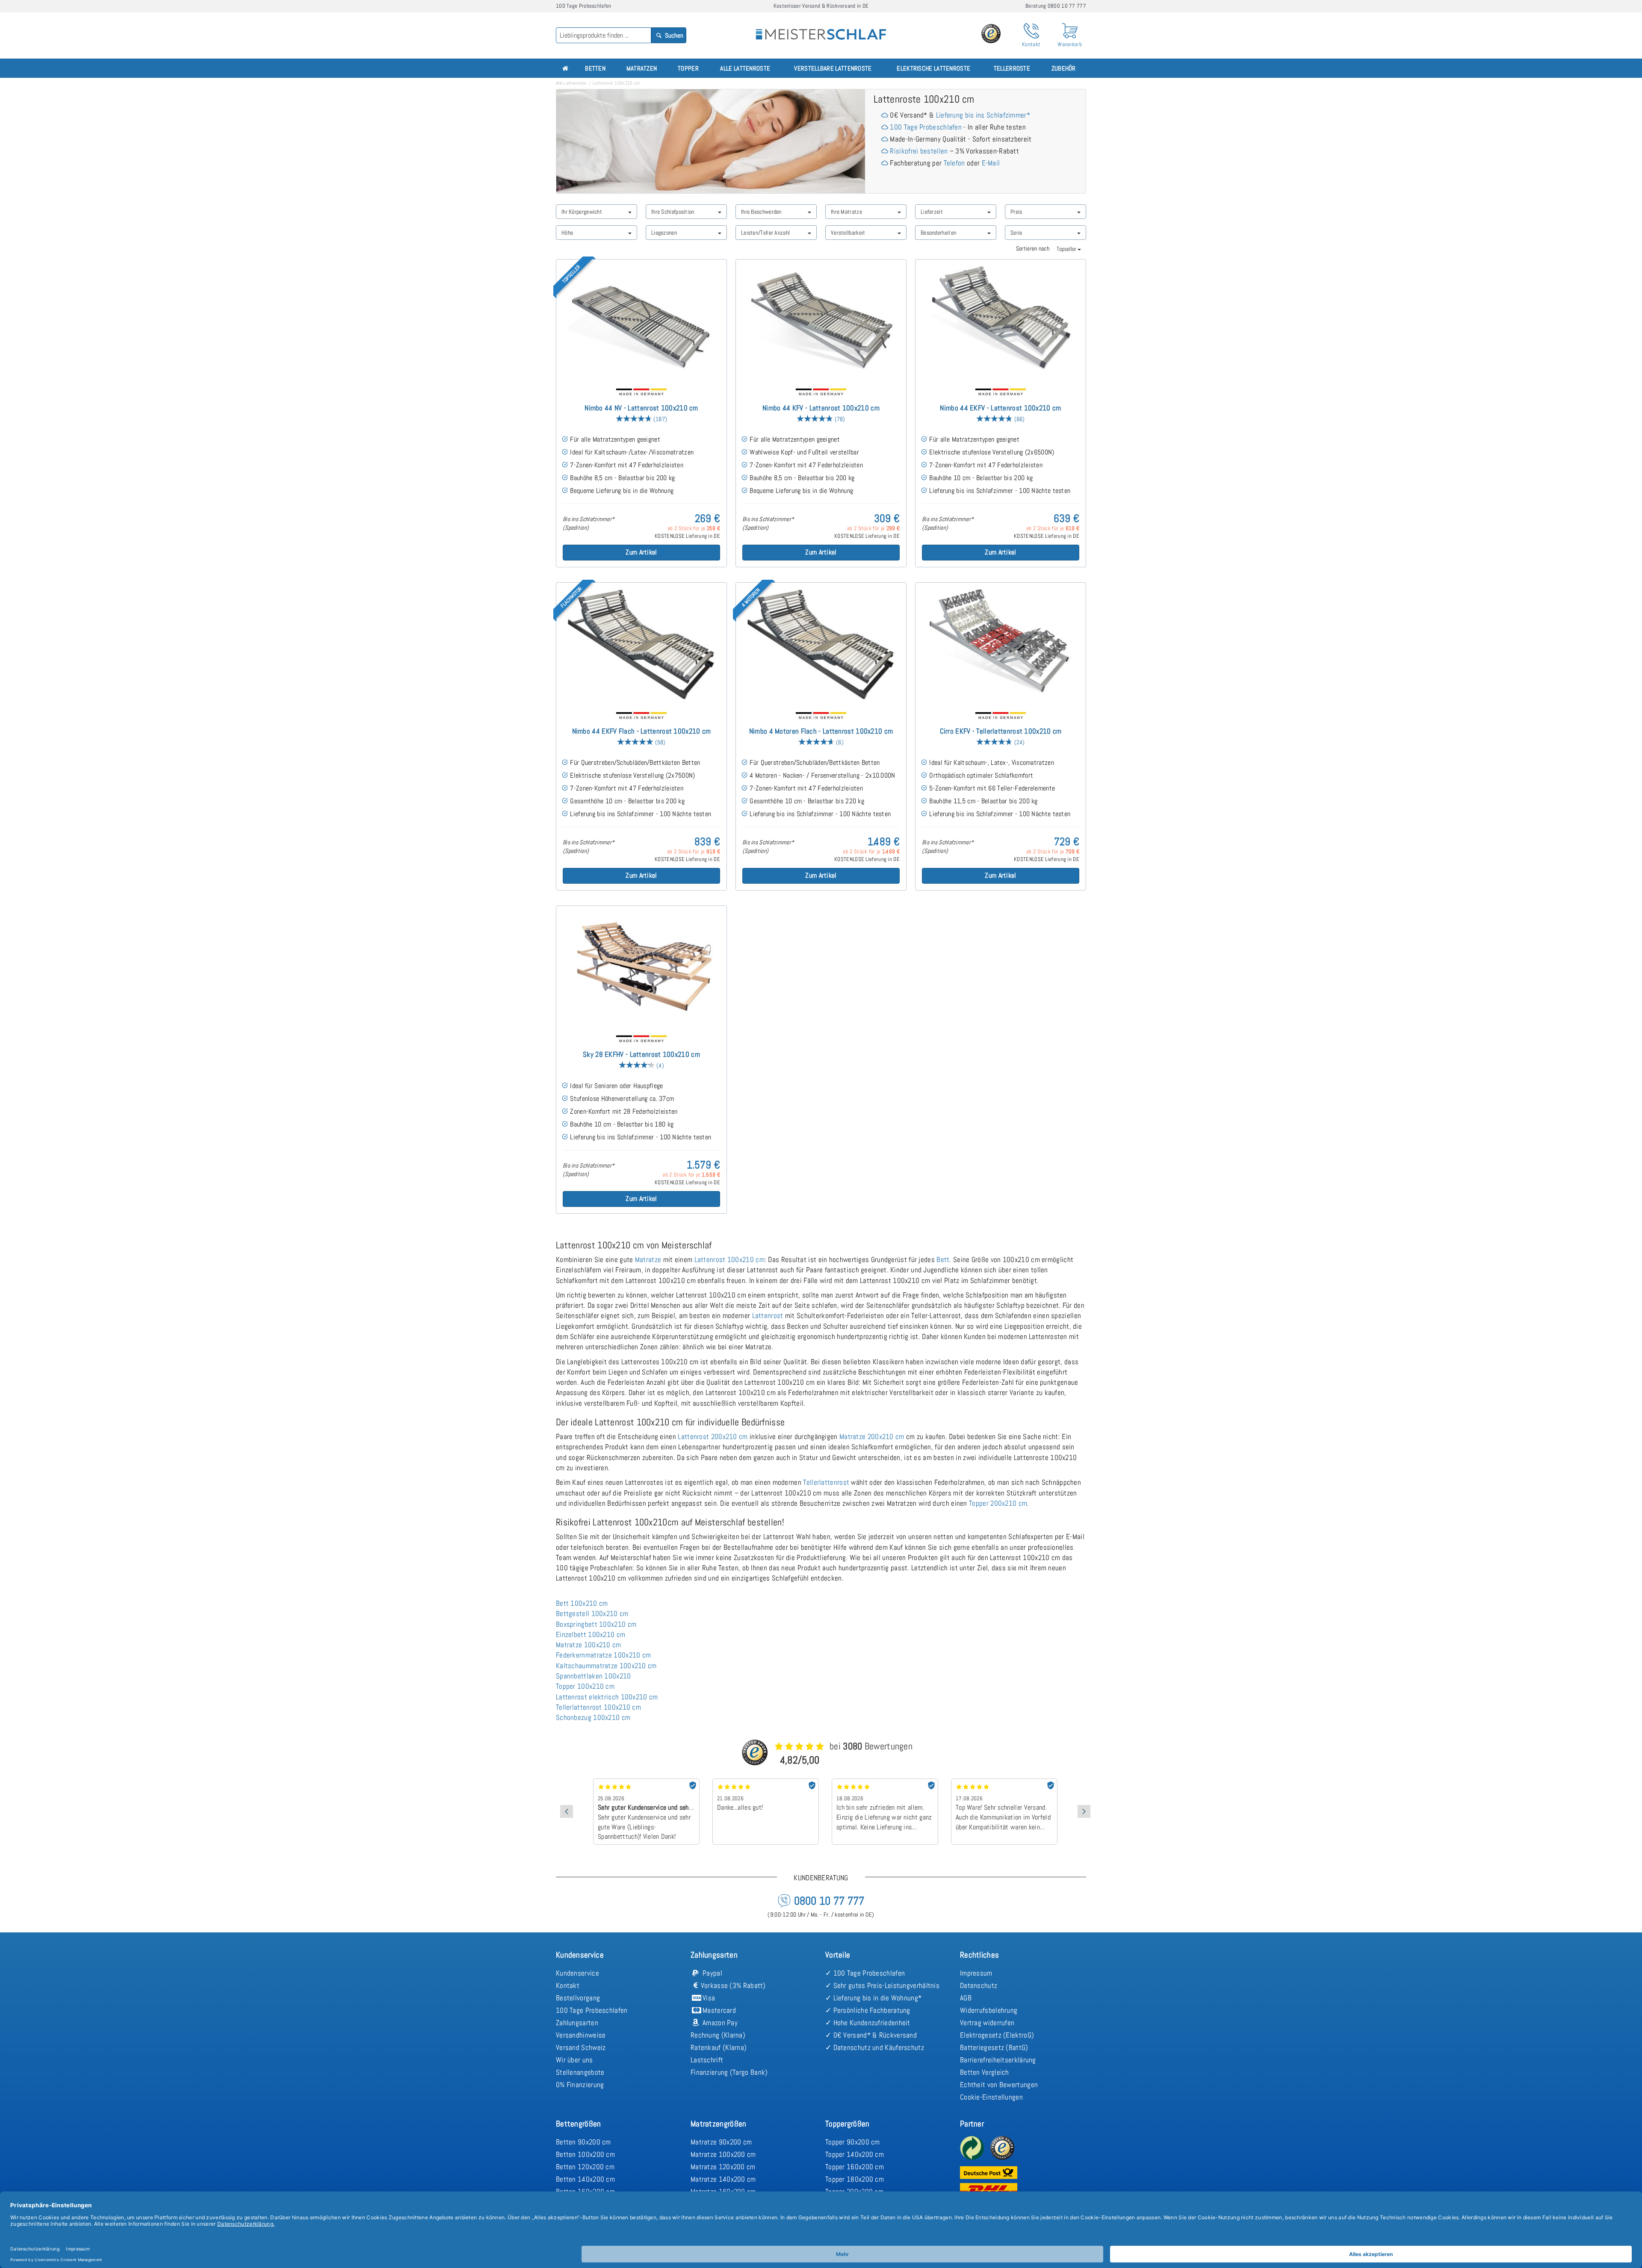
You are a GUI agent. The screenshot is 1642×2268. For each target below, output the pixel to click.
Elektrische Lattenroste (933, 68)
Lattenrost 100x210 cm (729, 1259)
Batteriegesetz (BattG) (994, 2047)
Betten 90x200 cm (583, 2142)
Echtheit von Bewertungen (999, 2085)
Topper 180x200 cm (855, 2179)
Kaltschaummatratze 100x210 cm (606, 1666)
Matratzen (642, 68)
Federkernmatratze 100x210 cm (603, 1655)
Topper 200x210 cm (998, 1503)
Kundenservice (577, 1973)
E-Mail (991, 163)
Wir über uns (574, 2060)
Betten (595, 68)
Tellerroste (1012, 68)
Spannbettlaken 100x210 (594, 1676)
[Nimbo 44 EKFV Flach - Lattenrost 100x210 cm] (641, 643)
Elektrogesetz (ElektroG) (997, 2035)
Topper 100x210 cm (585, 1686)
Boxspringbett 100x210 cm (596, 1624)
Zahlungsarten (577, 2023)
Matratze (648, 1259)
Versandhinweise (581, 2035)
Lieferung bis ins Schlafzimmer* (983, 115)
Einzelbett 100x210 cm (591, 1634)
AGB (966, 1998)
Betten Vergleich (985, 2072)
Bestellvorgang (578, 1998)
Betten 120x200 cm (585, 2167)
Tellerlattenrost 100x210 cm (598, 1707)
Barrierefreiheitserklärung (998, 2060)
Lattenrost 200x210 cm (713, 1436)
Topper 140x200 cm (855, 2154)
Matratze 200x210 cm (872, 1436)
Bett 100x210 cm (582, 1603)
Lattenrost (768, 1315)
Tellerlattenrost (826, 1482)
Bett (943, 1259)
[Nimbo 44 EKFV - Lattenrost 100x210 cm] (1001, 320)
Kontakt (568, 1985)
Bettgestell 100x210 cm (592, 1613)
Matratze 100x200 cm (723, 2154)
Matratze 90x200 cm (721, 2142)
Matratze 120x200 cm (723, 2167)
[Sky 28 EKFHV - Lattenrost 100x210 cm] (641, 966)
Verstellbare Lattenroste (833, 68)
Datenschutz (979, 1985)
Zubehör (1064, 68)
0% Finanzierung (580, 2085)
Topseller (1067, 249)
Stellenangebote (580, 2072)
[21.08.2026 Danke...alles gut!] (646, 1781)
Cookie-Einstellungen (991, 2097)
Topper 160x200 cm (855, 2167)
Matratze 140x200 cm (723, 2179)
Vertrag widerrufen (987, 2023)
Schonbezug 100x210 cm (593, 1717)
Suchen (673, 35)
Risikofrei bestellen (919, 151)
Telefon (954, 163)
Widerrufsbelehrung (989, 2010)
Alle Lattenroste (745, 68)
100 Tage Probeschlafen (926, 127)
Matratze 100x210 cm (589, 1645)
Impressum (976, 1973)
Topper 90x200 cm (853, 2142)
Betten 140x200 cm (585, 2179)
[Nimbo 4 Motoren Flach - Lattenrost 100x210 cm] (821, 643)
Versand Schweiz (581, 2047)
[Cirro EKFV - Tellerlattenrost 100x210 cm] (1001, 643)
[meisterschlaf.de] (821, 28)
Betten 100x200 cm (585, 2154)
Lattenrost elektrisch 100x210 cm (607, 1697)
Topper (688, 68)
